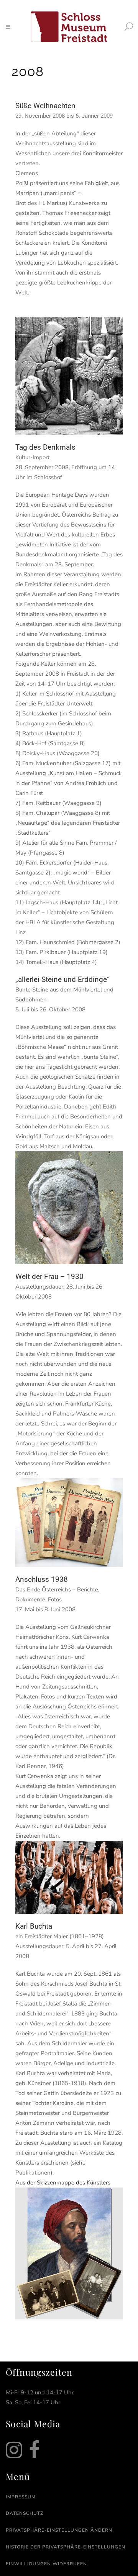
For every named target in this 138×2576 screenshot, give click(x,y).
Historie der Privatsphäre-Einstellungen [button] (66, 2547)
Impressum (21, 2497)
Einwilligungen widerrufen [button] (46, 2564)
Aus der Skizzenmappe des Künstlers (63, 2183)
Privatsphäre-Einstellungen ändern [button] (59, 2530)
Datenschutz (25, 2513)
